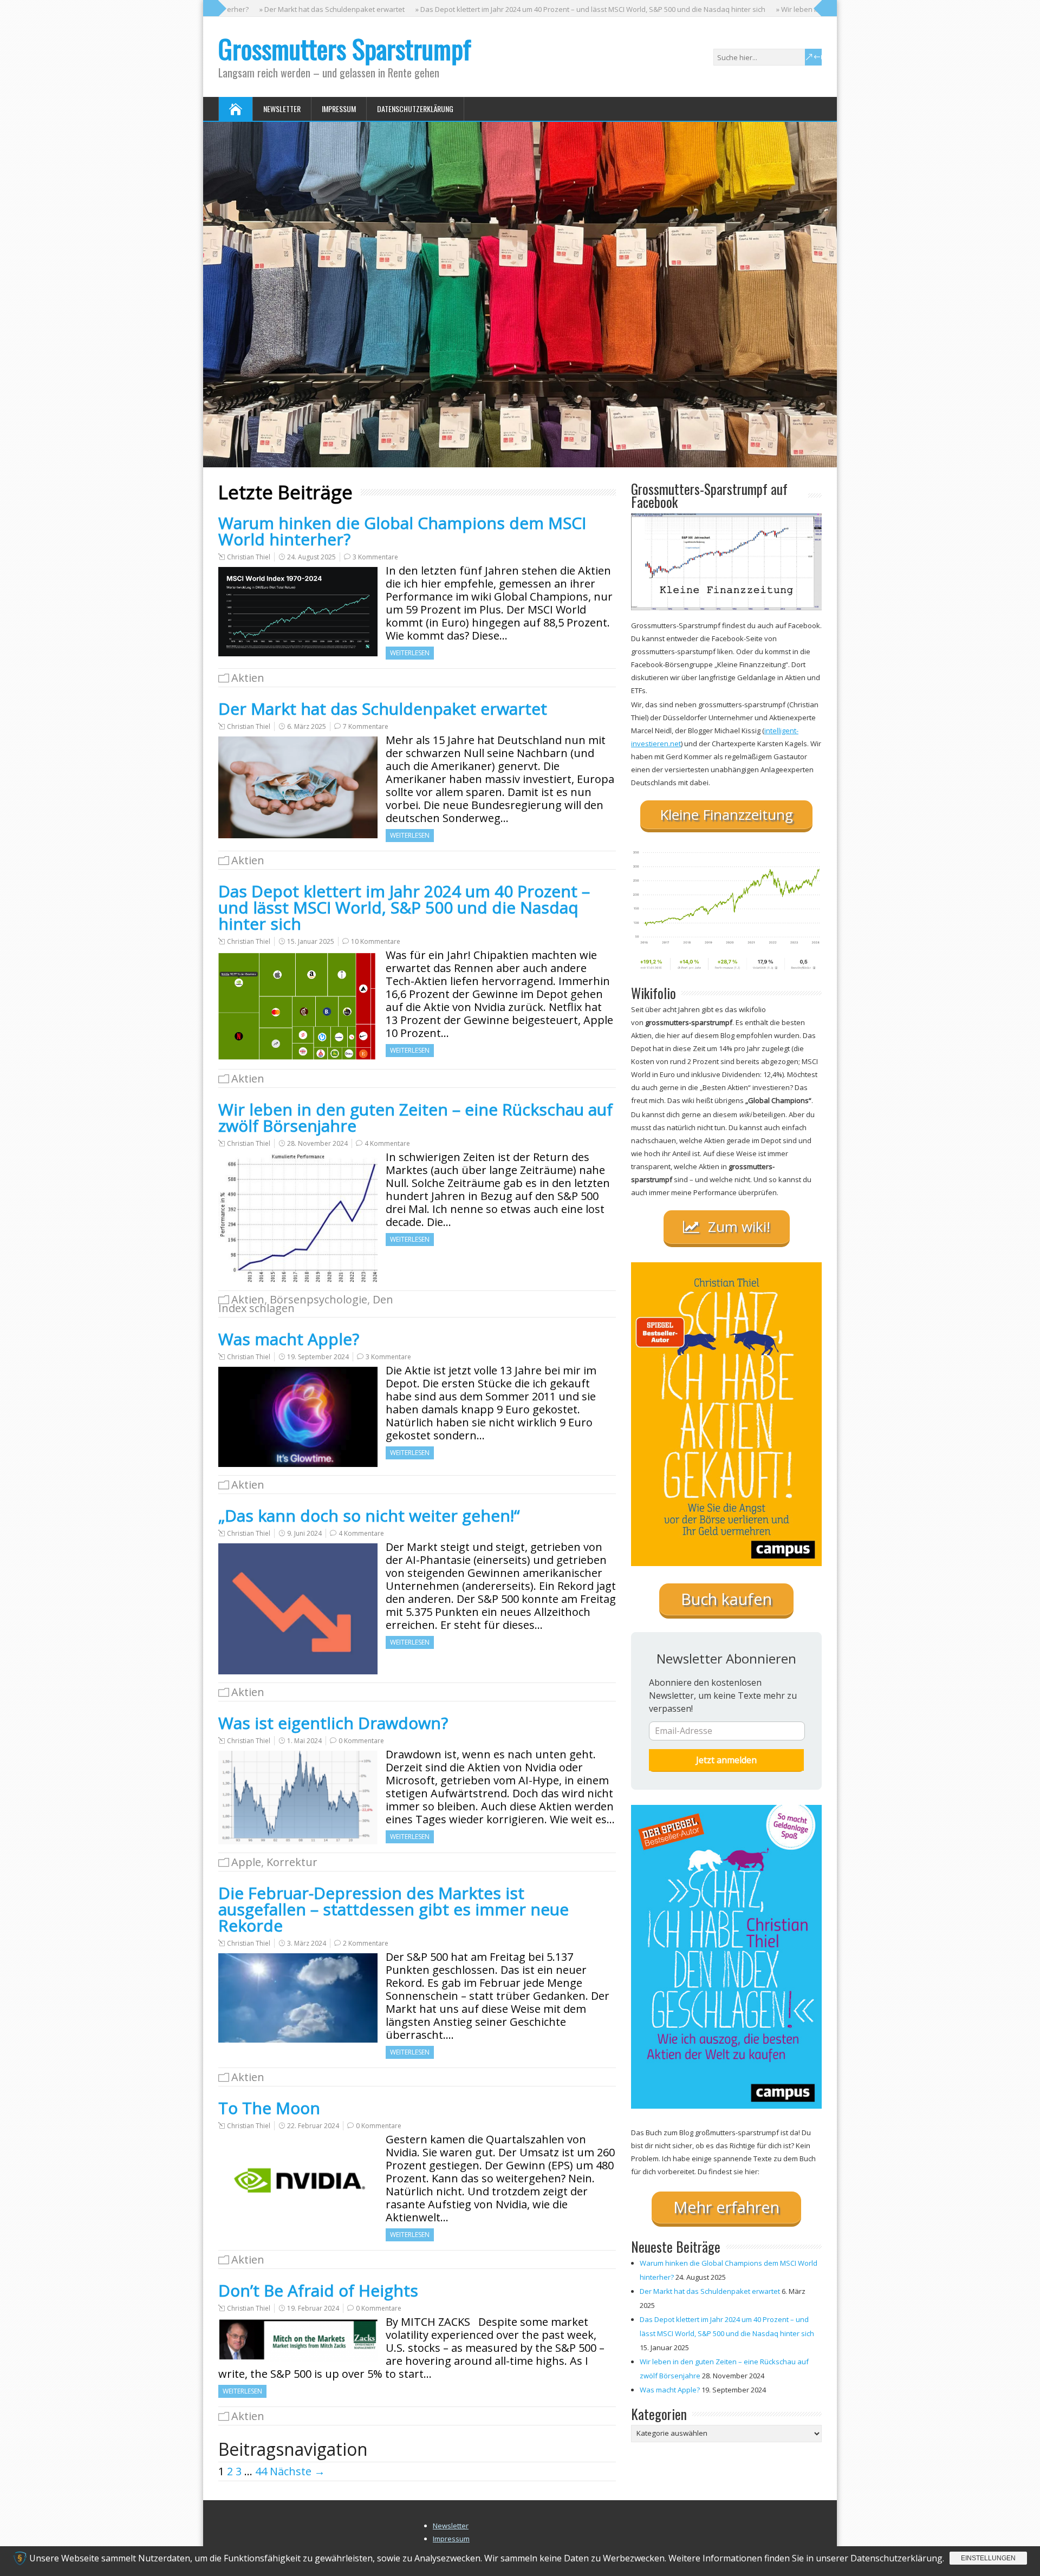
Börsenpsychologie (318, 1299)
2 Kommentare (366, 1943)
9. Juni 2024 (304, 1533)
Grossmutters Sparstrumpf (345, 48)
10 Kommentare (376, 941)
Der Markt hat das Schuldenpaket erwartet (383, 709)
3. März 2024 (307, 1943)
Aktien (248, 678)
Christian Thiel (249, 557)
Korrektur (292, 1862)
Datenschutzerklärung (415, 109)
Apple (246, 1862)
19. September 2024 (318, 1357)
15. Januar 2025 (311, 941)
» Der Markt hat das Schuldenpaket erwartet (271, 9)
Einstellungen (988, 2558)
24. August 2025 (311, 557)
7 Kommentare (366, 726)
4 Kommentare (387, 1143)
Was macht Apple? (289, 1339)
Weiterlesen (410, 653)
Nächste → (297, 2471)
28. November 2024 (317, 1143)
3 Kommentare (375, 557)
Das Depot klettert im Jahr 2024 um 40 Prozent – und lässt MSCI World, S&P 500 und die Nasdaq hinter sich (404, 907)
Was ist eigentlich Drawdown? (333, 1723)
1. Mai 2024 (304, 1741)
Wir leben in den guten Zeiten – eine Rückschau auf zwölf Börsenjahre (415, 1117)
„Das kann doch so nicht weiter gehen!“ (369, 1515)
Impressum (339, 109)
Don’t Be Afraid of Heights (318, 2290)
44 (261, 2471)
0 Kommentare (361, 1741)
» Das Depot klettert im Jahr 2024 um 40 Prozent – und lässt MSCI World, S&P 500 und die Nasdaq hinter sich (529, 9)
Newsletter (282, 109)
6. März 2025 (307, 726)
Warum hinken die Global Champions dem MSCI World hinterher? (402, 531)
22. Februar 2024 (313, 2126)
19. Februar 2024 (313, 2308)
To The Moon (269, 2108)
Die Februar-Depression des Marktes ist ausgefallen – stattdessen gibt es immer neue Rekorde (394, 1909)
